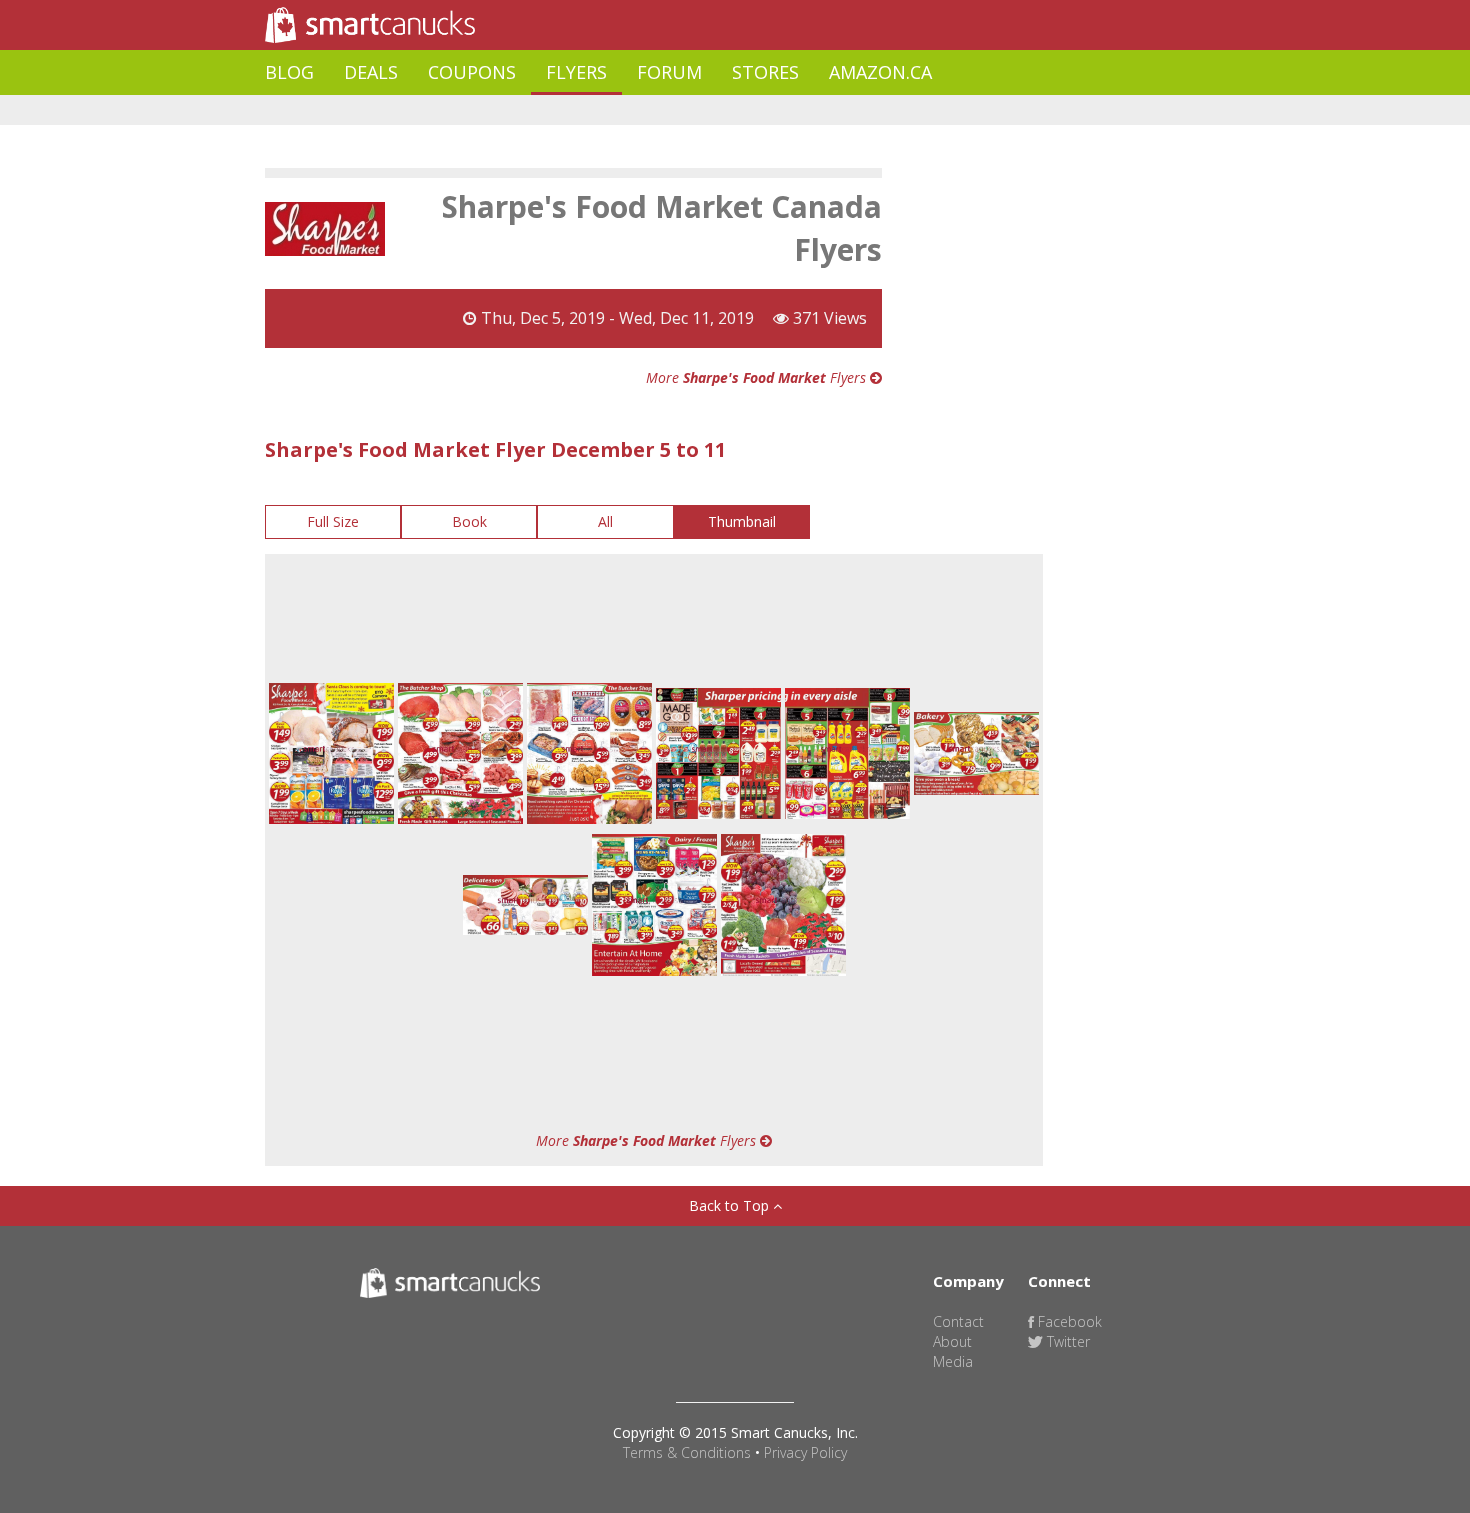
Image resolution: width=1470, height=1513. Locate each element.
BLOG (289, 72)
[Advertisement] (629, 110)
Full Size (333, 521)
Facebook (1068, 1321)
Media (953, 1361)
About (952, 1341)
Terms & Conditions (687, 1452)
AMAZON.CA (880, 72)
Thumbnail (742, 521)
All (605, 521)
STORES (765, 72)
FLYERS (576, 72)
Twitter (1066, 1341)
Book (469, 521)
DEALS (371, 72)
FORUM (669, 72)
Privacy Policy (805, 1452)
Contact (958, 1321)
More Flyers (758, 377)
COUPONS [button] (472, 72)
